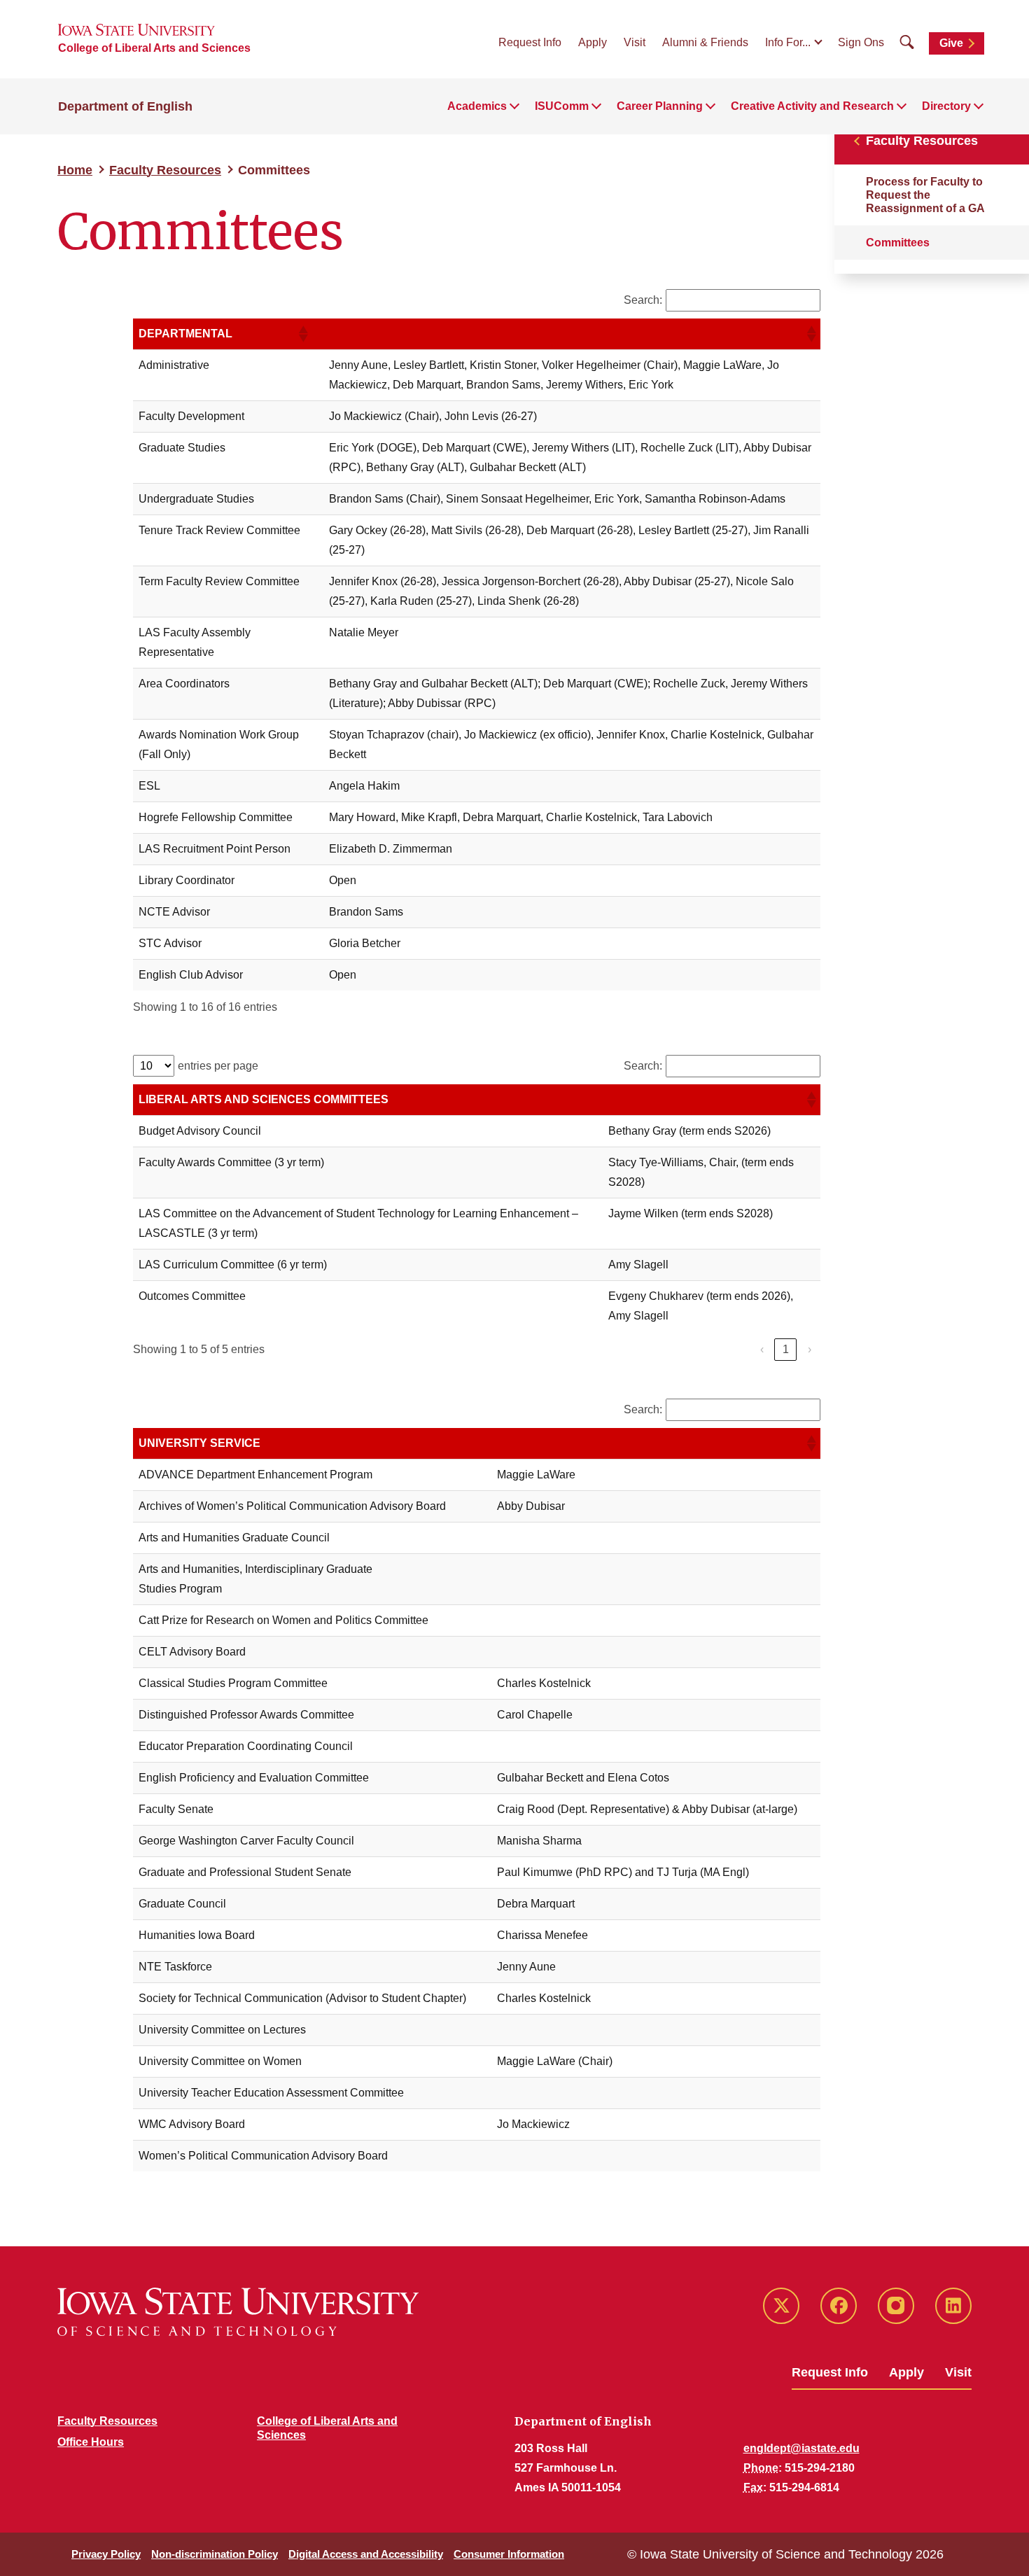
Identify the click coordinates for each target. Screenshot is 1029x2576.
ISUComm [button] (562, 106)
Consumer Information (509, 2554)
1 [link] (786, 1349)
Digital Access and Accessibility (366, 2554)
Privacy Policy (106, 2554)
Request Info (530, 42)
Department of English (125, 106)
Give (951, 43)
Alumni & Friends (705, 42)
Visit (635, 42)
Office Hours (91, 2442)
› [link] (810, 1349)
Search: (643, 300)
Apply (593, 42)
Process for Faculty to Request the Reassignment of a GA (925, 195)
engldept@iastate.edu (801, 2448)
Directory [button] (946, 106)
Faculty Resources (165, 170)
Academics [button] (477, 106)
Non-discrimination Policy (215, 2554)
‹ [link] (762, 1349)
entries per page (218, 1066)
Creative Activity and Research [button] (812, 106)
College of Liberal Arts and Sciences (154, 48)
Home (75, 170)
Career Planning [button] (660, 106)
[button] (302, 334)
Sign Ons (861, 42)
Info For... (788, 42)
